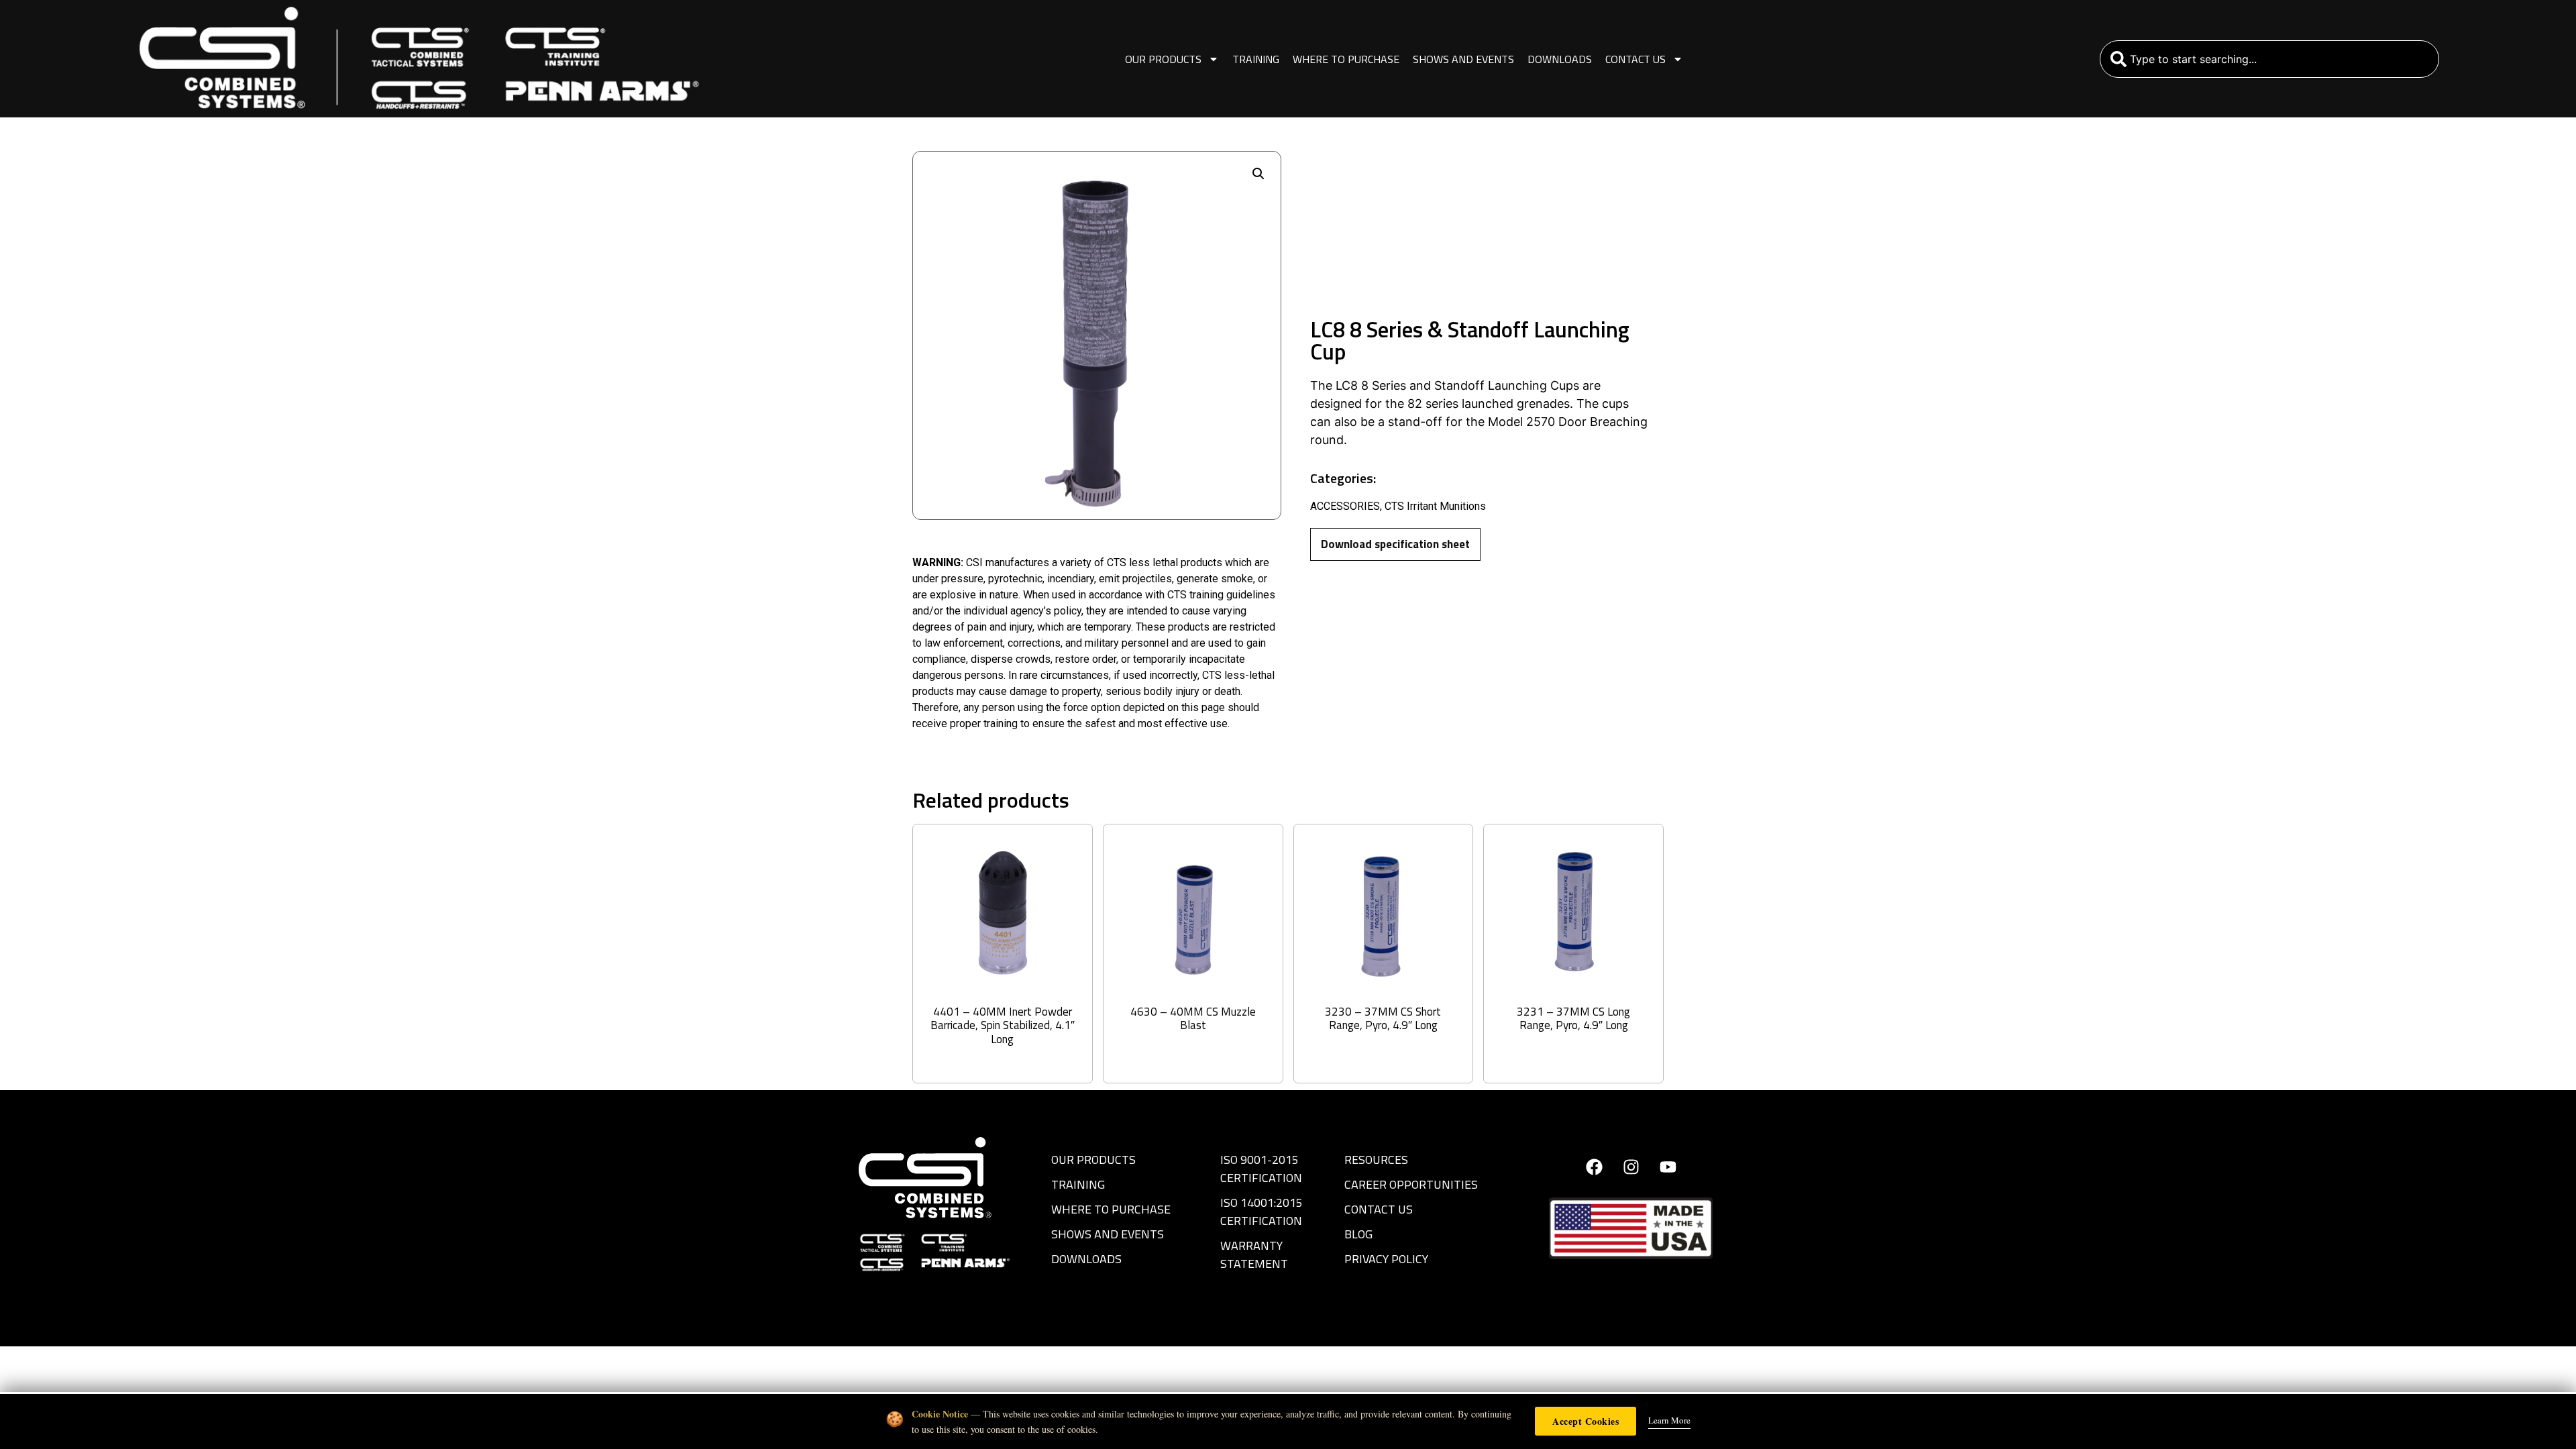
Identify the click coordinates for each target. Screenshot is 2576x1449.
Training (1256, 59)
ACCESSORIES (1345, 506)
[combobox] (2270, 59)
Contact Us (1635, 59)
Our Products (1163, 59)
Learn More (1669, 1420)
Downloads (1560, 59)
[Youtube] (1668, 1167)
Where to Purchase (1346, 59)
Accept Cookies (1586, 1421)
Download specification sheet (1395, 544)
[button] (1258, 174)
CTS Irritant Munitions (1435, 506)
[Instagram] (1631, 1167)
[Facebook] (1594, 1167)
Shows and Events (1463, 59)
